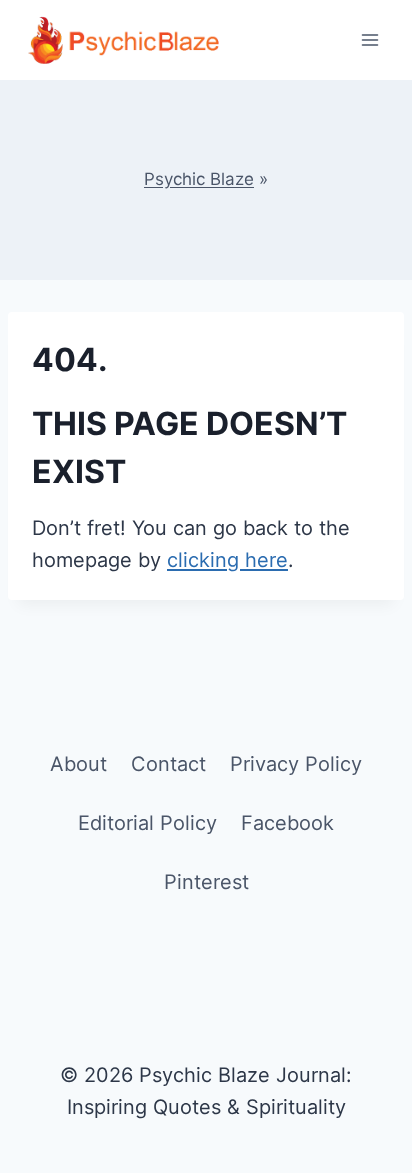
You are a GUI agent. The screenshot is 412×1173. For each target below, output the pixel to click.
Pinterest (206, 882)
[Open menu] (369, 39)
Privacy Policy (296, 764)
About (78, 764)
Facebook (287, 823)
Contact (168, 764)
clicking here (227, 560)
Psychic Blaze (199, 179)
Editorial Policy (147, 823)
